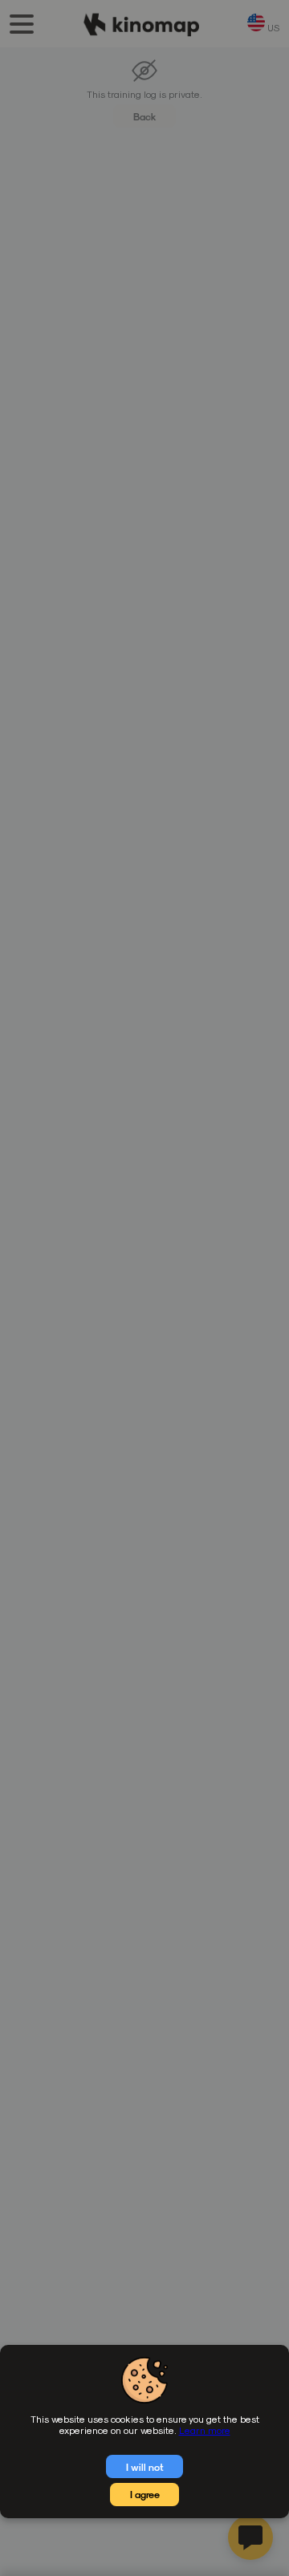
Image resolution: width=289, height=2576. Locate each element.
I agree (145, 2494)
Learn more (205, 2430)
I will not (145, 2467)
